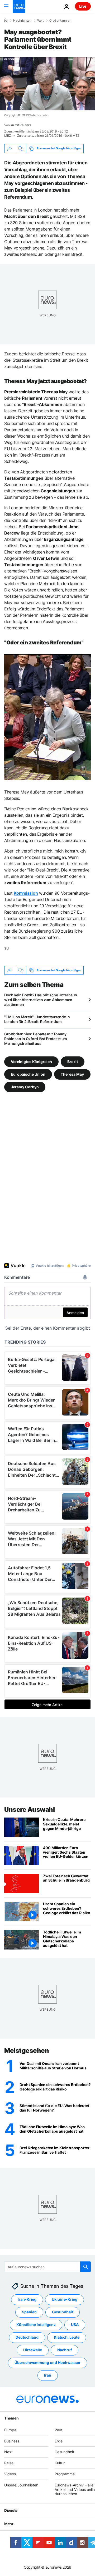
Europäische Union (28, 1074)
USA (75, 2325)
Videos (10, 2474)
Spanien (29, 2312)
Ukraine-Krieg (65, 2300)
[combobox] (47, 2267)
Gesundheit (63, 2312)
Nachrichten (22, 21)
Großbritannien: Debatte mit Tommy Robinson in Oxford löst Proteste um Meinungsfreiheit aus (36, 1039)
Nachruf (65, 2350)
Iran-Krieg (27, 2300)
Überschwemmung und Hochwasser (47, 2363)
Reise (9, 2463)
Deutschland (27, 2337)
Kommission (26, 893)
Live (83, 6)
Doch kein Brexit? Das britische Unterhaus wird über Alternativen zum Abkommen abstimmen (41, 1000)
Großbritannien (60, 21)
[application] (47, 84)
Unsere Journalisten (21, 2485)
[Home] (6, 20)
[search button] (85, 2267)
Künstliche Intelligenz (36, 2325)
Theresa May (72, 1074)
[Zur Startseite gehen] (19, 6)
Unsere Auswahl (29, 1809)
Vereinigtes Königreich (31, 1062)
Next (8, 2452)
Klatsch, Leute (67, 2337)
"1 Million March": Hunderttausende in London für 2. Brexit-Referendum (37, 1019)
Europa (10, 2430)
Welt (40, 21)
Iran (48, 2375)
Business (12, 2441)
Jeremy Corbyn (25, 1087)
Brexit (73, 1062)
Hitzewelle (33, 2350)
